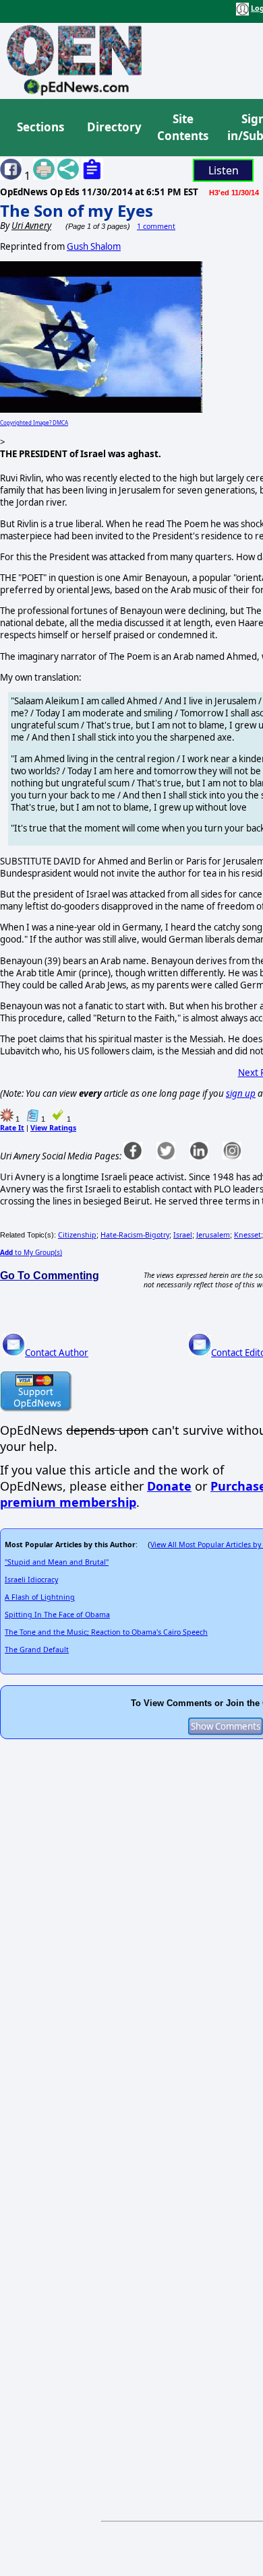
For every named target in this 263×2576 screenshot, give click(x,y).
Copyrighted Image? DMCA (34, 422)
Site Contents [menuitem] (183, 128)
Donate (169, 1486)
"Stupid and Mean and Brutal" (57, 1562)
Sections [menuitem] (40, 127)
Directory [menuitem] (113, 127)
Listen (224, 170)
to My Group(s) (31, 1252)
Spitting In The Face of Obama (57, 1615)
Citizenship (77, 1235)
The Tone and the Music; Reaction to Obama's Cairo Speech (106, 1632)
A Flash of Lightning (40, 1597)
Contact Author (57, 1353)
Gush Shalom (94, 246)
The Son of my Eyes (77, 210)
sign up (241, 1093)
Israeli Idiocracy (31, 1580)
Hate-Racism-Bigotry (135, 1235)
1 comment (156, 226)
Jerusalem (213, 1235)
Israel (183, 1235)
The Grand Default (37, 1650)
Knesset (247, 1235)
